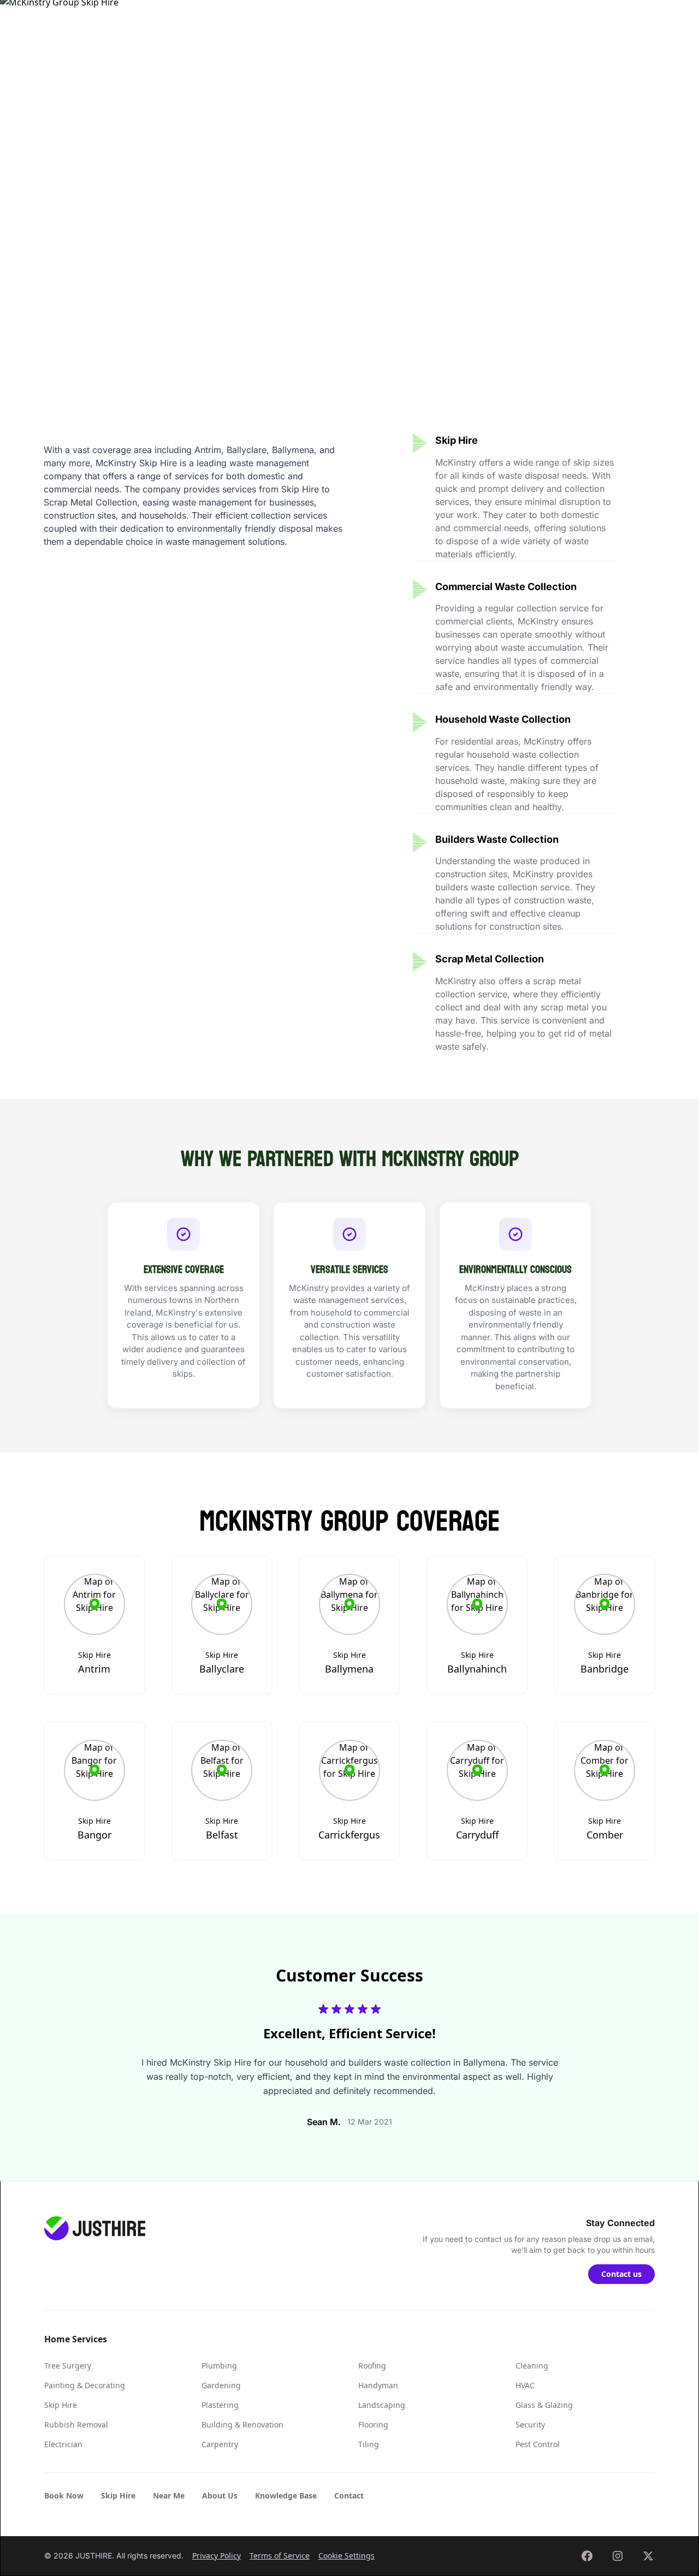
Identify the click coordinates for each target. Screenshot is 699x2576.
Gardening (221, 2385)
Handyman (378, 2385)
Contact (559, 21)
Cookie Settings (346, 2556)
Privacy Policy (217, 2556)
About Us (220, 2495)
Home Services (206, 21)
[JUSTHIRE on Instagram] (618, 2556)
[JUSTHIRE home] (94, 22)
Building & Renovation (242, 2425)
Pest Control (538, 2444)
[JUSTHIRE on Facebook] (587, 2556)
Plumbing (219, 2366)
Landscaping (382, 2405)
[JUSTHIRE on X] (648, 2556)
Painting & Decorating (85, 2385)
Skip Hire (283, 21)
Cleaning (532, 2366)
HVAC (525, 2385)
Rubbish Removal (76, 2425)
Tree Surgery (68, 2366)
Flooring (373, 2425)
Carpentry (220, 2444)
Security (530, 2425)
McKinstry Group (80, 73)
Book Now (64, 2495)
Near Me (346, 21)
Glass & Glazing (544, 2405)
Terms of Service (280, 2556)
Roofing (372, 2366)
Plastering (220, 2405)
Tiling (369, 2444)
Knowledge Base (480, 21)
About (404, 21)
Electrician (63, 2444)
